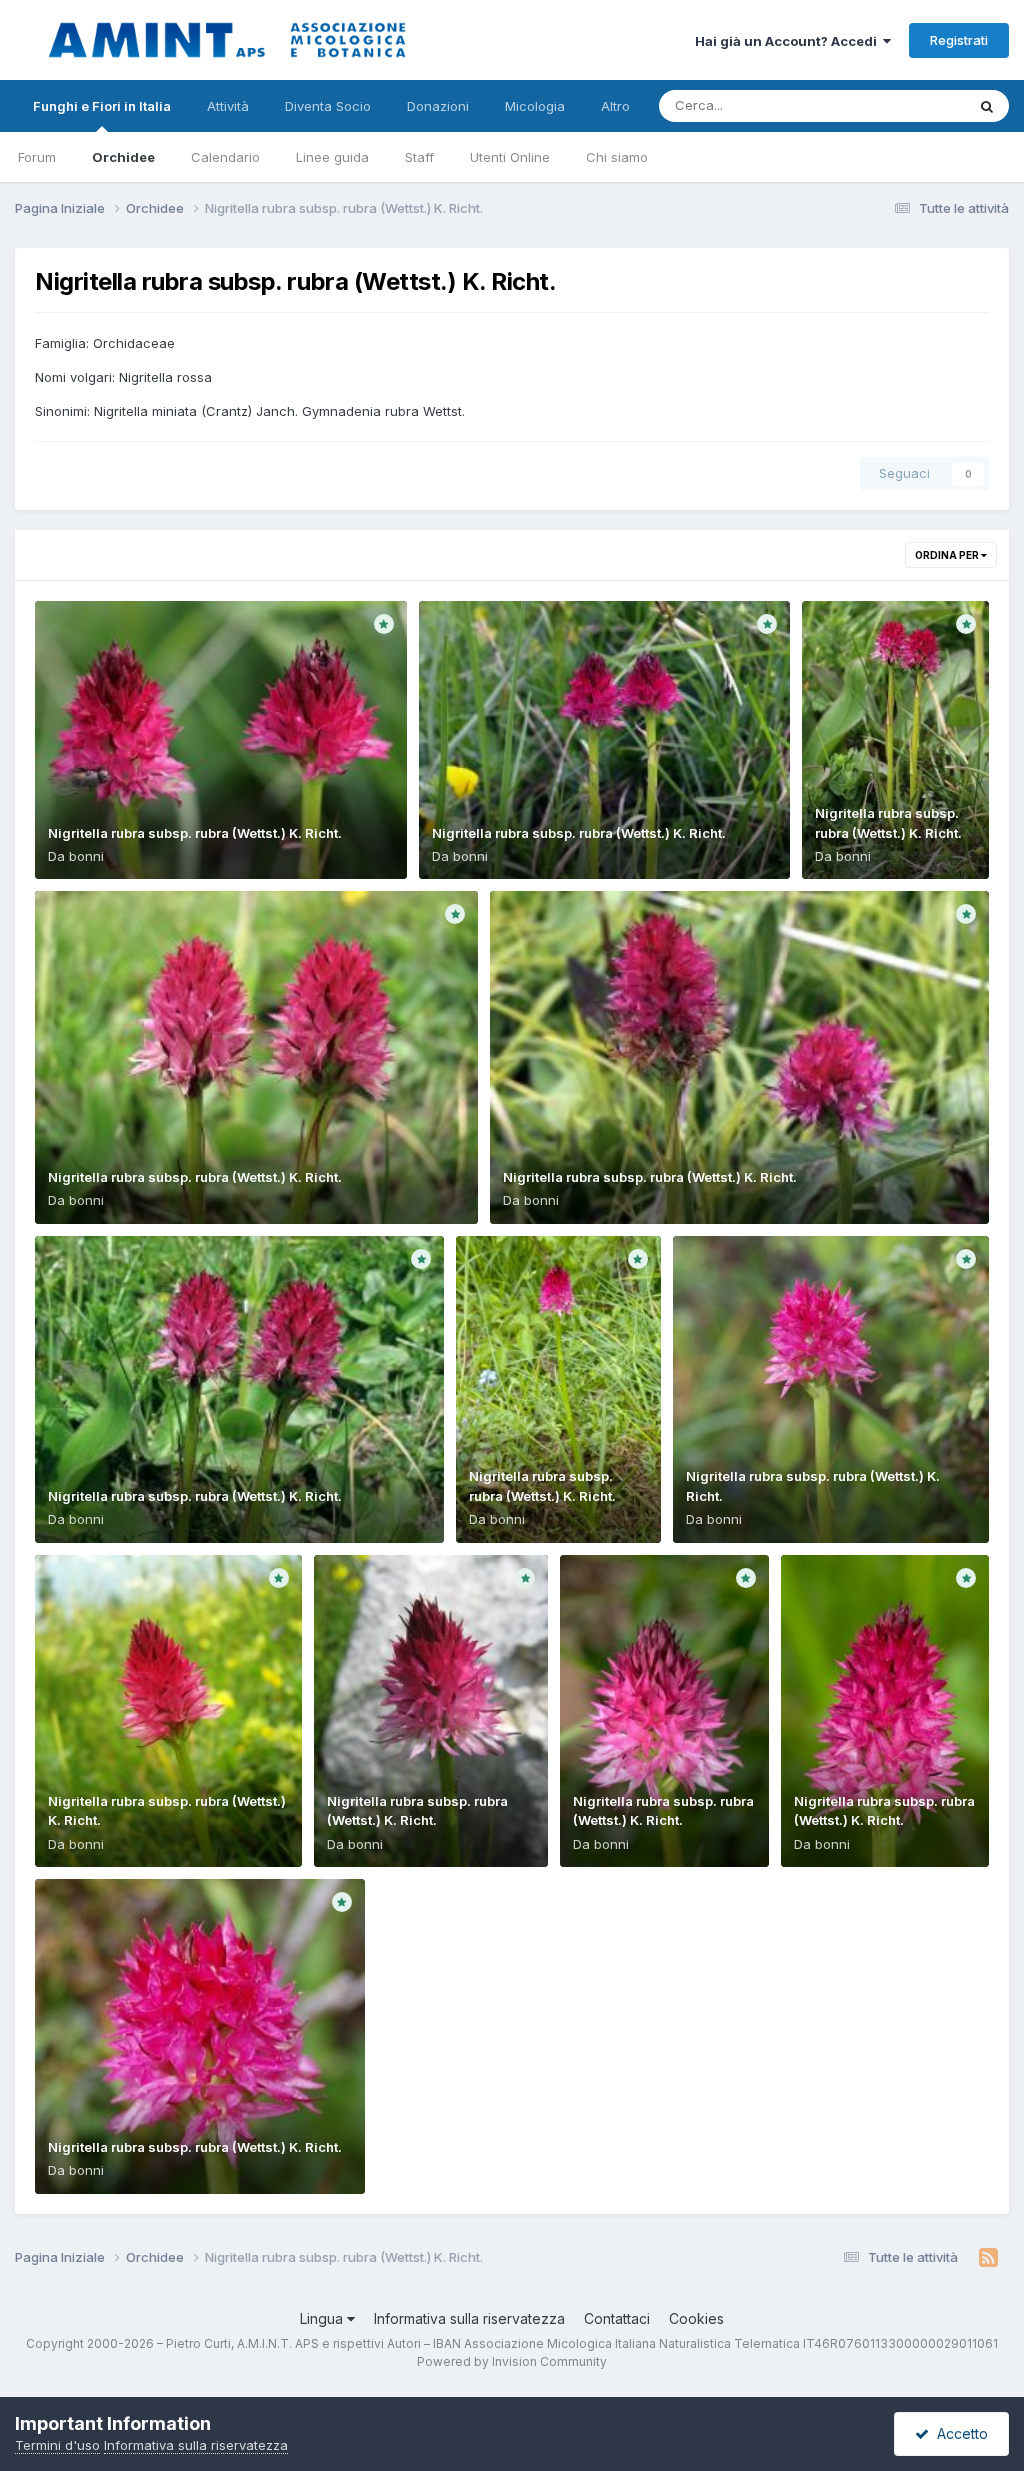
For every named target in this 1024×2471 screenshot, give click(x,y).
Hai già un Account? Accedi (789, 41)
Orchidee (123, 157)
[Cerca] (987, 106)
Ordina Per (948, 555)
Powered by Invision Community (512, 2361)
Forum (37, 157)
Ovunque (911, 105)
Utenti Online (510, 157)
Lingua (323, 2318)
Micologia (535, 106)
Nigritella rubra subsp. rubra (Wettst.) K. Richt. (195, 833)
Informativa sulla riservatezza (469, 2318)
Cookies (696, 2318)
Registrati (959, 40)
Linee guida (332, 157)
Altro (615, 106)
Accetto (958, 2433)
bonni (86, 856)
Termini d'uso (57, 2445)
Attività (228, 106)
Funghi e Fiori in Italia (102, 106)
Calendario (225, 157)
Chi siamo (617, 157)
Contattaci (617, 2318)
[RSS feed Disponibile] (988, 2258)
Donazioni (438, 106)
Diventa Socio (328, 106)
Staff (419, 157)
